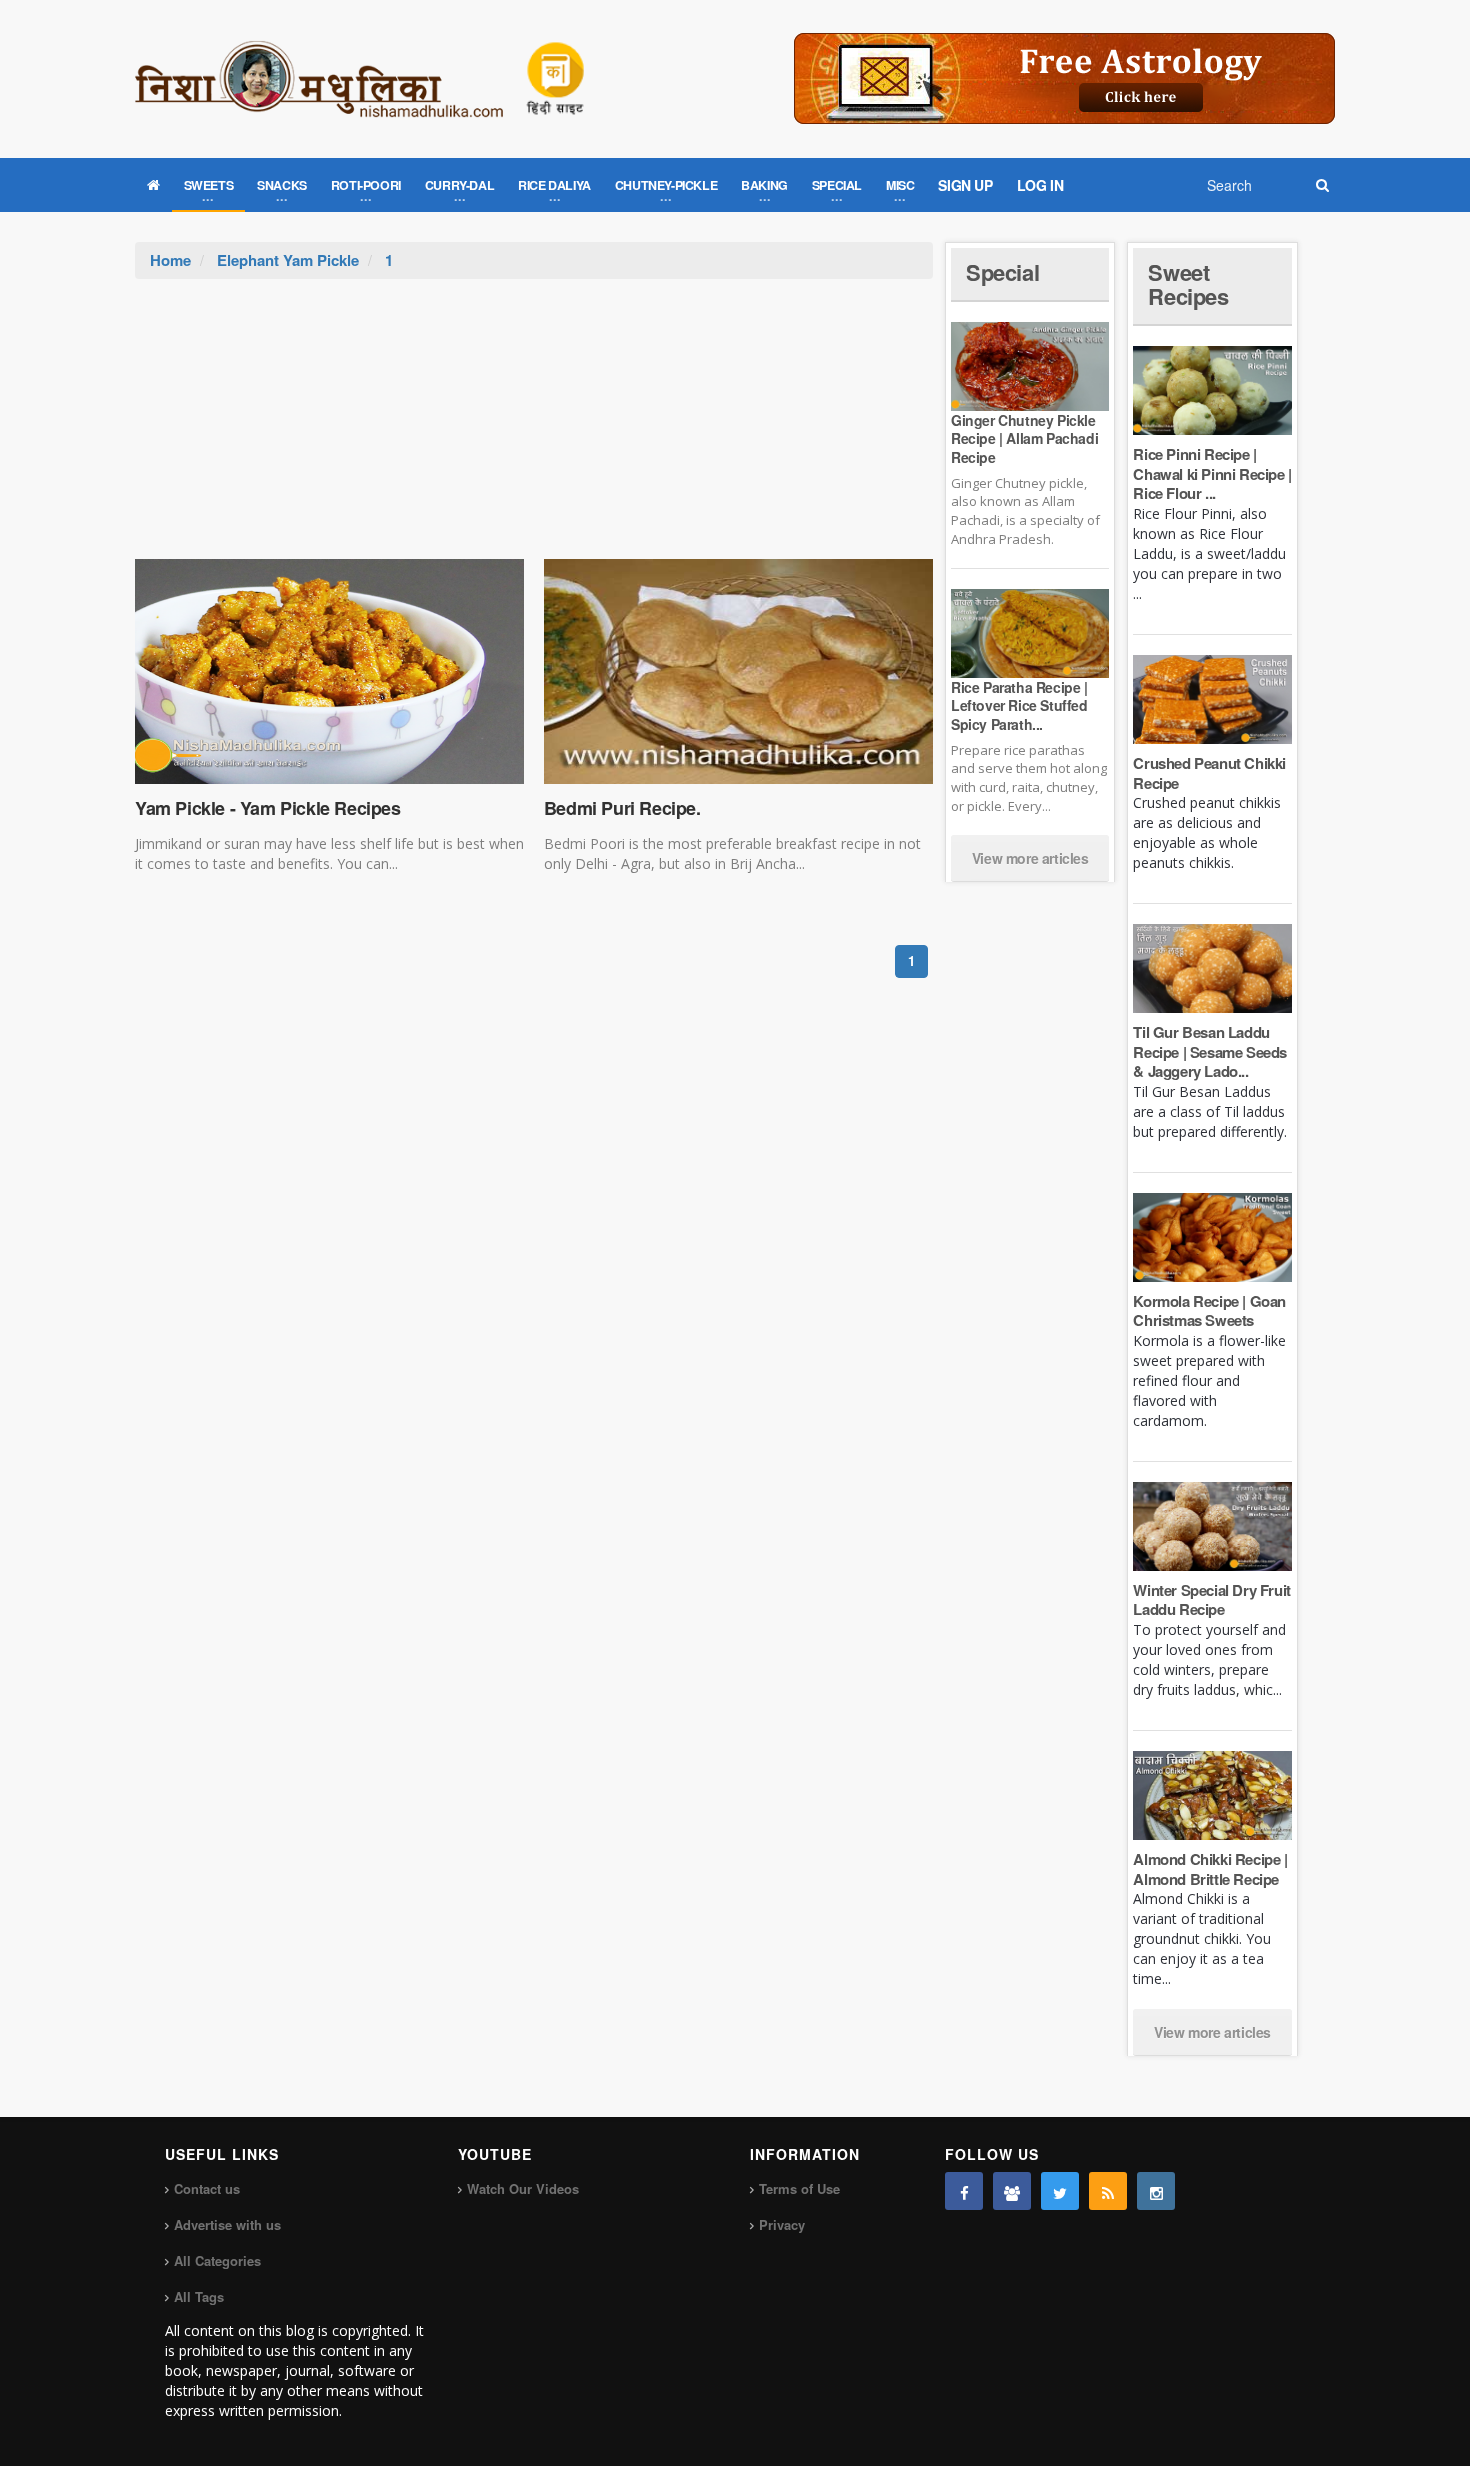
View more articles (1030, 858)
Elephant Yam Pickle (288, 260)
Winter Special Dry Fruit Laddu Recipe (1211, 1600)
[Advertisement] (534, 429)
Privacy (782, 2224)
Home (170, 260)
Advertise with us (227, 2224)
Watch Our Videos (523, 2188)
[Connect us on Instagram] (1156, 2191)
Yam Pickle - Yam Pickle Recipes (268, 808)
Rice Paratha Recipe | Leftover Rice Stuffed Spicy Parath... (1019, 705)
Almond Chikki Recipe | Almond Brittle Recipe (1210, 1869)
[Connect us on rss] (1108, 2191)
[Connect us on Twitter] (1060, 2191)
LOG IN (1040, 185)
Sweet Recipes (1188, 284)
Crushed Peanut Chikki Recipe (1209, 773)
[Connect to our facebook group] (1012, 2191)
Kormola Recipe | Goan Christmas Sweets (1209, 1311)
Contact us (207, 2188)
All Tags (199, 2296)
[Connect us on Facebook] (964, 2191)
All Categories (217, 2260)
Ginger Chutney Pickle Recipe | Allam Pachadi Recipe (1024, 438)
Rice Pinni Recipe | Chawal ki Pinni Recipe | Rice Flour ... (1212, 473)
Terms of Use (799, 2188)
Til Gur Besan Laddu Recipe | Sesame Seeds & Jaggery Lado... (1210, 1051)
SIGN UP (965, 185)
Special (1002, 272)
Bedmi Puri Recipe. (622, 808)
